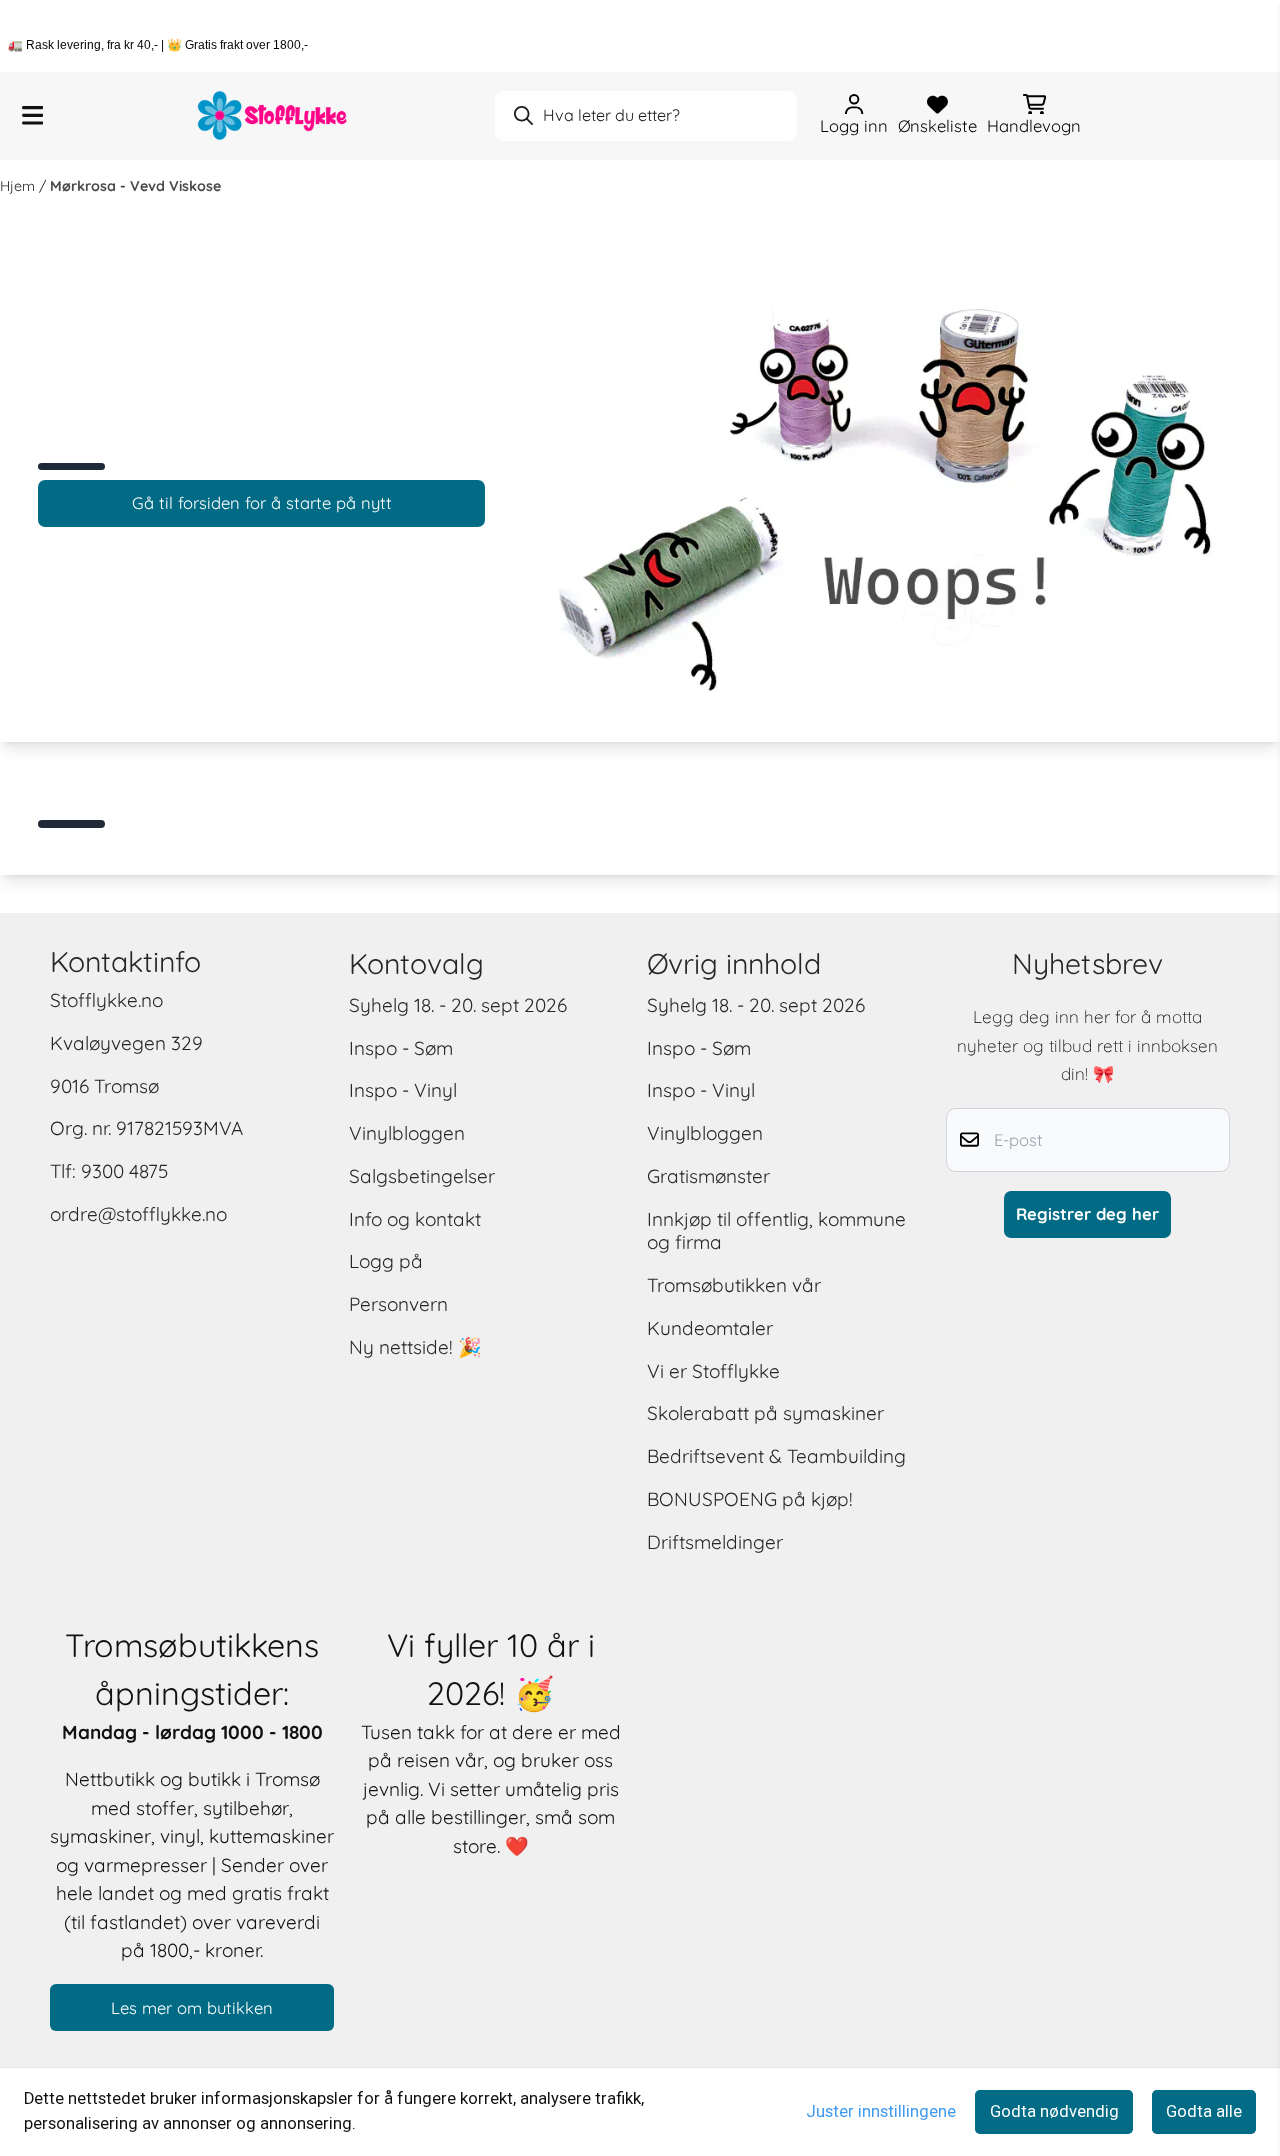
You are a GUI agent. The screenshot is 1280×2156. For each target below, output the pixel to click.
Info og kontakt (415, 1219)
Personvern (398, 1304)
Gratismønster (708, 1176)
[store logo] (273, 115)
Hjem (19, 186)
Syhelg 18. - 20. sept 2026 (458, 1005)
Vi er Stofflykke (713, 1371)
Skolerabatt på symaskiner (765, 1413)
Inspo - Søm (401, 1048)
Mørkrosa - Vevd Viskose (135, 186)
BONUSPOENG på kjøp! (750, 1499)
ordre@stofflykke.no (138, 1214)
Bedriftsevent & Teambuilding (776, 1456)
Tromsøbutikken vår (734, 1285)
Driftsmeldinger (715, 1542)
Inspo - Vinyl (403, 1090)
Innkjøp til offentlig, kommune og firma (776, 1231)
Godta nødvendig (1054, 2111)
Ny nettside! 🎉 (415, 1347)
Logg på (386, 1261)
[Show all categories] (32, 116)
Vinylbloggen (407, 1133)
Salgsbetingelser (422, 1176)
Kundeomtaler (710, 1328)
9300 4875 (124, 1171)
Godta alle (1204, 2111)
